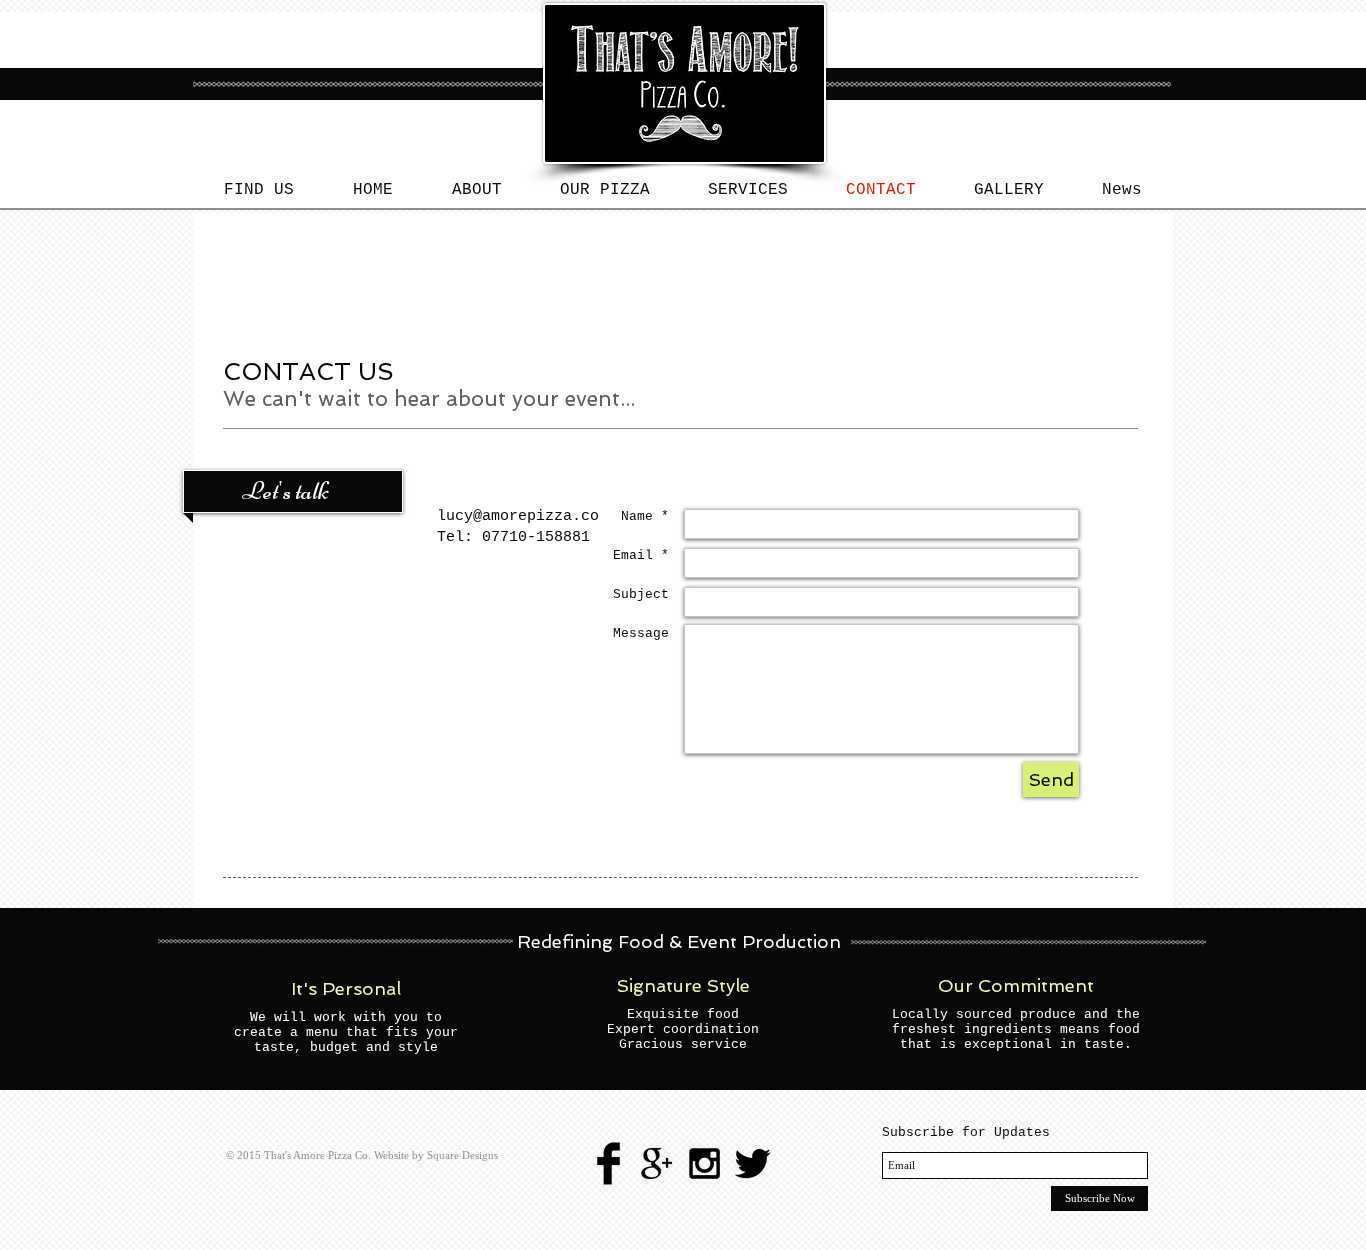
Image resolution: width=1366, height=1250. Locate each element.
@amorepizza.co (536, 516)
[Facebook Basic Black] (608, 1163)
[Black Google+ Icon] (656, 1163)
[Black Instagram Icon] (704, 1163)
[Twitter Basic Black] (752, 1163)
